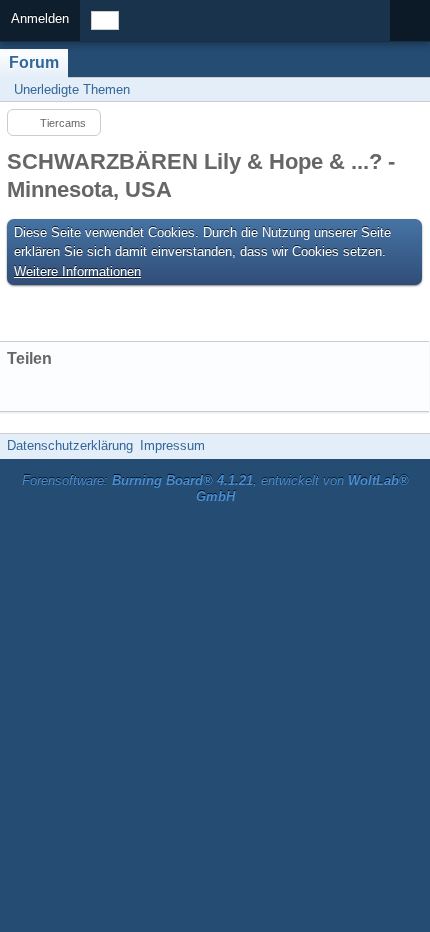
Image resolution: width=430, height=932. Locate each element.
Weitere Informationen (77, 271)
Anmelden (40, 18)
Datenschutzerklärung (70, 445)
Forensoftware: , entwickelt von (215, 489)
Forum (34, 62)
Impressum (172, 445)
